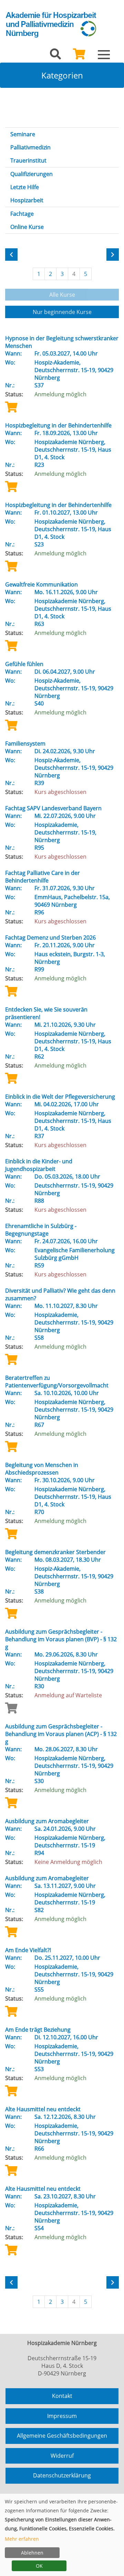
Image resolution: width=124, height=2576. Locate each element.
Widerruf (62, 2456)
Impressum (62, 2416)
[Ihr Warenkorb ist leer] (79, 56)
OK (39, 2566)
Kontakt (62, 2396)
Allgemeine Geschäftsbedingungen (62, 2436)
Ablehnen (32, 2553)
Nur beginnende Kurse (62, 312)
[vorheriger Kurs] (11, 255)
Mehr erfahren (22, 2539)
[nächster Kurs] (113, 255)
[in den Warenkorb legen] (11, 407)
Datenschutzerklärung (62, 2475)
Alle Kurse (62, 295)
